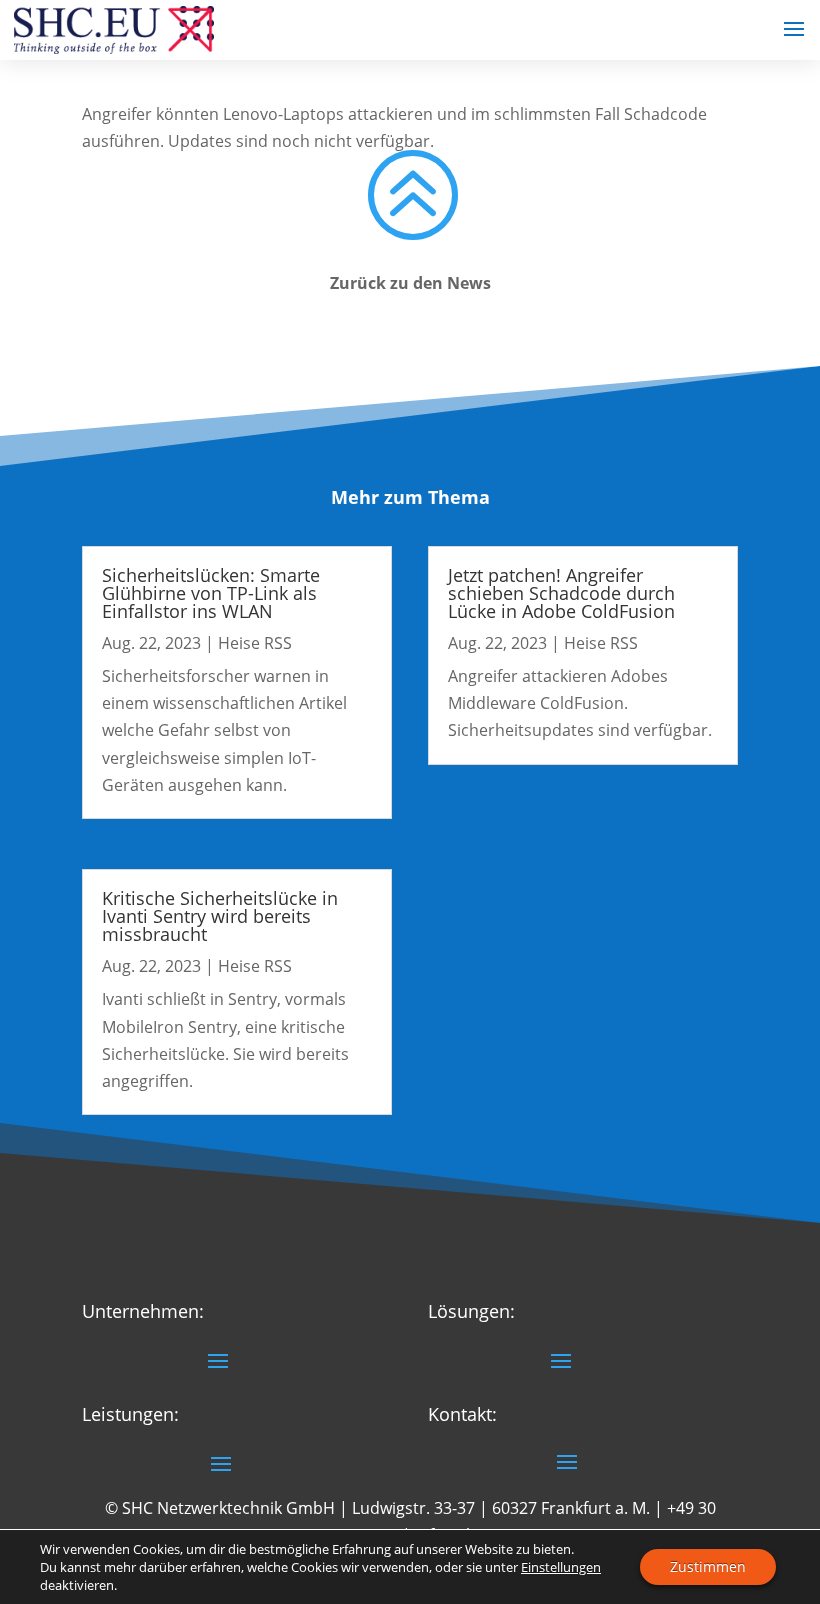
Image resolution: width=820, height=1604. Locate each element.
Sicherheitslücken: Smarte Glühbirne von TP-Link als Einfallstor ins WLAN (211, 593)
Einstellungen (561, 1567)
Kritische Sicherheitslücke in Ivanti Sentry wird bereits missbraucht (220, 916)
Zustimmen (708, 1566)
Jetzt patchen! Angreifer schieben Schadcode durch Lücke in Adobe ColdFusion (561, 593)
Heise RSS (255, 643)
